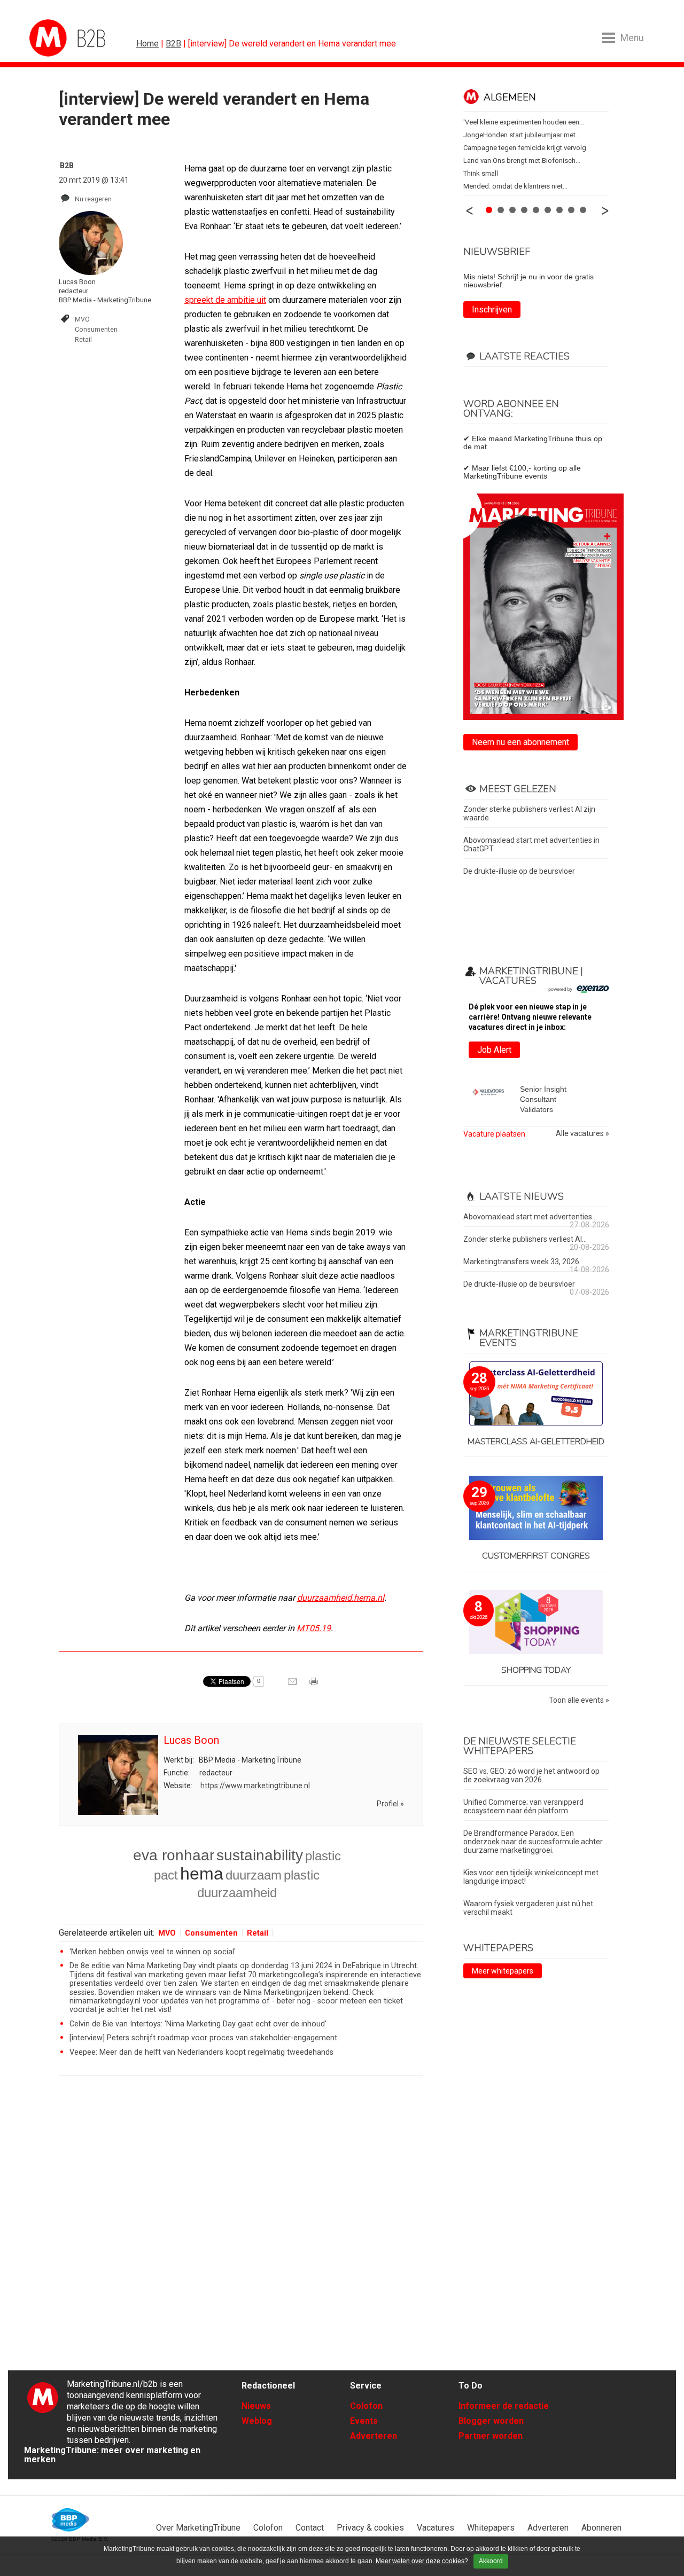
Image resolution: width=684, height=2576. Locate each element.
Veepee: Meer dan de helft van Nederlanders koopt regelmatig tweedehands (201, 2052)
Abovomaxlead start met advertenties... (530, 1217)
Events (364, 2421)
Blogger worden (491, 2421)
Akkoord (491, 2561)
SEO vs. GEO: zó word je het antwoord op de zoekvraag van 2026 (531, 1775)
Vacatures (436, 2528)
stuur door (293, 1685)
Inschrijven (492, 310)
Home (147, 44)
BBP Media (71, 2520)
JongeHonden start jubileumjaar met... (522, 135)
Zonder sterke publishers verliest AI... (525, 1239)
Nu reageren (93, 199)
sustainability (260, 1855)
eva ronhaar (174, 1855)
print (315, 1685)
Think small (481, 173)
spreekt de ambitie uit (225, 300)
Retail (83, 339)
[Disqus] (241, 2236)
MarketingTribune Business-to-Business (69, 38)
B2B (173, 44)
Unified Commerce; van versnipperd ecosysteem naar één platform (523, 1806)
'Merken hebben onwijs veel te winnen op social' (153, 1952)
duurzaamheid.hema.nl (341, 1598)
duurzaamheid (237, 1893)
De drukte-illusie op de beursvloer (519, 871)
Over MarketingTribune (198, 2528)
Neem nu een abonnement (520, 742)
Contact (310, 2528)
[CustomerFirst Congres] (536, 1509)
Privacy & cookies (370, 2528)
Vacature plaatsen (494, 1134)
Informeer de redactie (504, 2406)
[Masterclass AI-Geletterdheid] (536, 1394)
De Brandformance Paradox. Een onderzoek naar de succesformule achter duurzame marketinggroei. (533, 1842)
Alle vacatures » (582, 1134)
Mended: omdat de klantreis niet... (515, 186)
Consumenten (96, 329)
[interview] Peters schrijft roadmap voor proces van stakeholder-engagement (203, 2038)
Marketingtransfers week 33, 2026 (521, 1262)
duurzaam (254, 1875)
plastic (302, 1875)
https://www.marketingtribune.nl (255, 1786)
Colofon (366, 2406)
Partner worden (491, 2436)
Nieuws (256, 2406)
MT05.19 (314, 1628)
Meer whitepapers (503, 1971)
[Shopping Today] (536, 1623)
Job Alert (494, 1050)
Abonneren (601, 2528)
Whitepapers (491, 2528)
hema (202, 1874)
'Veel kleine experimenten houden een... (524, 122)
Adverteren (374, 2436)
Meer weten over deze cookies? (422, 2561)
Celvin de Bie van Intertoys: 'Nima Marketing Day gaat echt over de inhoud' (198, 2024)
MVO (82, 319)
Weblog (257, 2421)
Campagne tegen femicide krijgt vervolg (525, 148)
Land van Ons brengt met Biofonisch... (522, 160)
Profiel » (390, 1804)
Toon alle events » (579, 1700)
